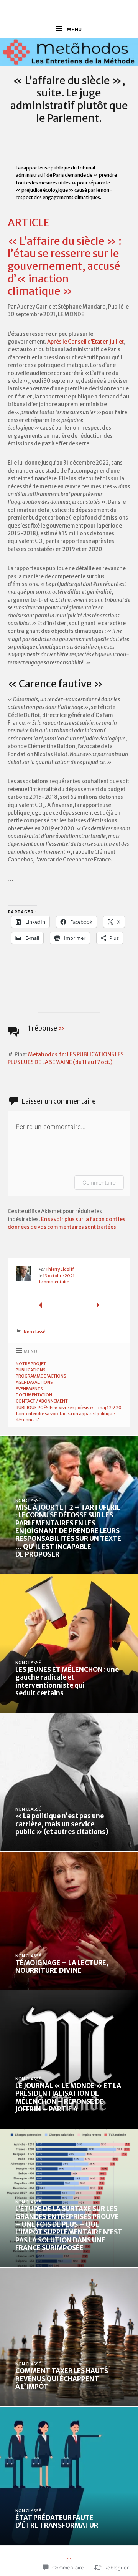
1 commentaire (54, 1282)
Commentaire (99, 1183)
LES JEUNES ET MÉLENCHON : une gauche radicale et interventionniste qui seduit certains (67, 1681)
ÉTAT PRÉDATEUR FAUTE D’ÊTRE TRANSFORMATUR (57, 2521)
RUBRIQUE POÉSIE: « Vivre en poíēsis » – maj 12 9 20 (69, 1408)
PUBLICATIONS (31, 1370)
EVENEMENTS (29, 1389)
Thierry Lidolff (60, 1269)
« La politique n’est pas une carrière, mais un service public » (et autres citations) (62, 1824)
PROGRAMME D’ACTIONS (41, 1376)
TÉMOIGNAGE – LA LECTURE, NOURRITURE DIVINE (62, 1967)
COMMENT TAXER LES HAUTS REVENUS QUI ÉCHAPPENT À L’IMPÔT (62, 2379)
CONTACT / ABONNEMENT (42, 1401)
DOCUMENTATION (34, 1395)
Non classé (34, 1332)
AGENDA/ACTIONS (34, 1382)
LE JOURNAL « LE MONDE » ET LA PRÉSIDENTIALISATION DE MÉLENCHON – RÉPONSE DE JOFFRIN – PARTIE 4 (68, 2097)
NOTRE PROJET (31, 1364)
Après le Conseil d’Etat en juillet (85, 342)
